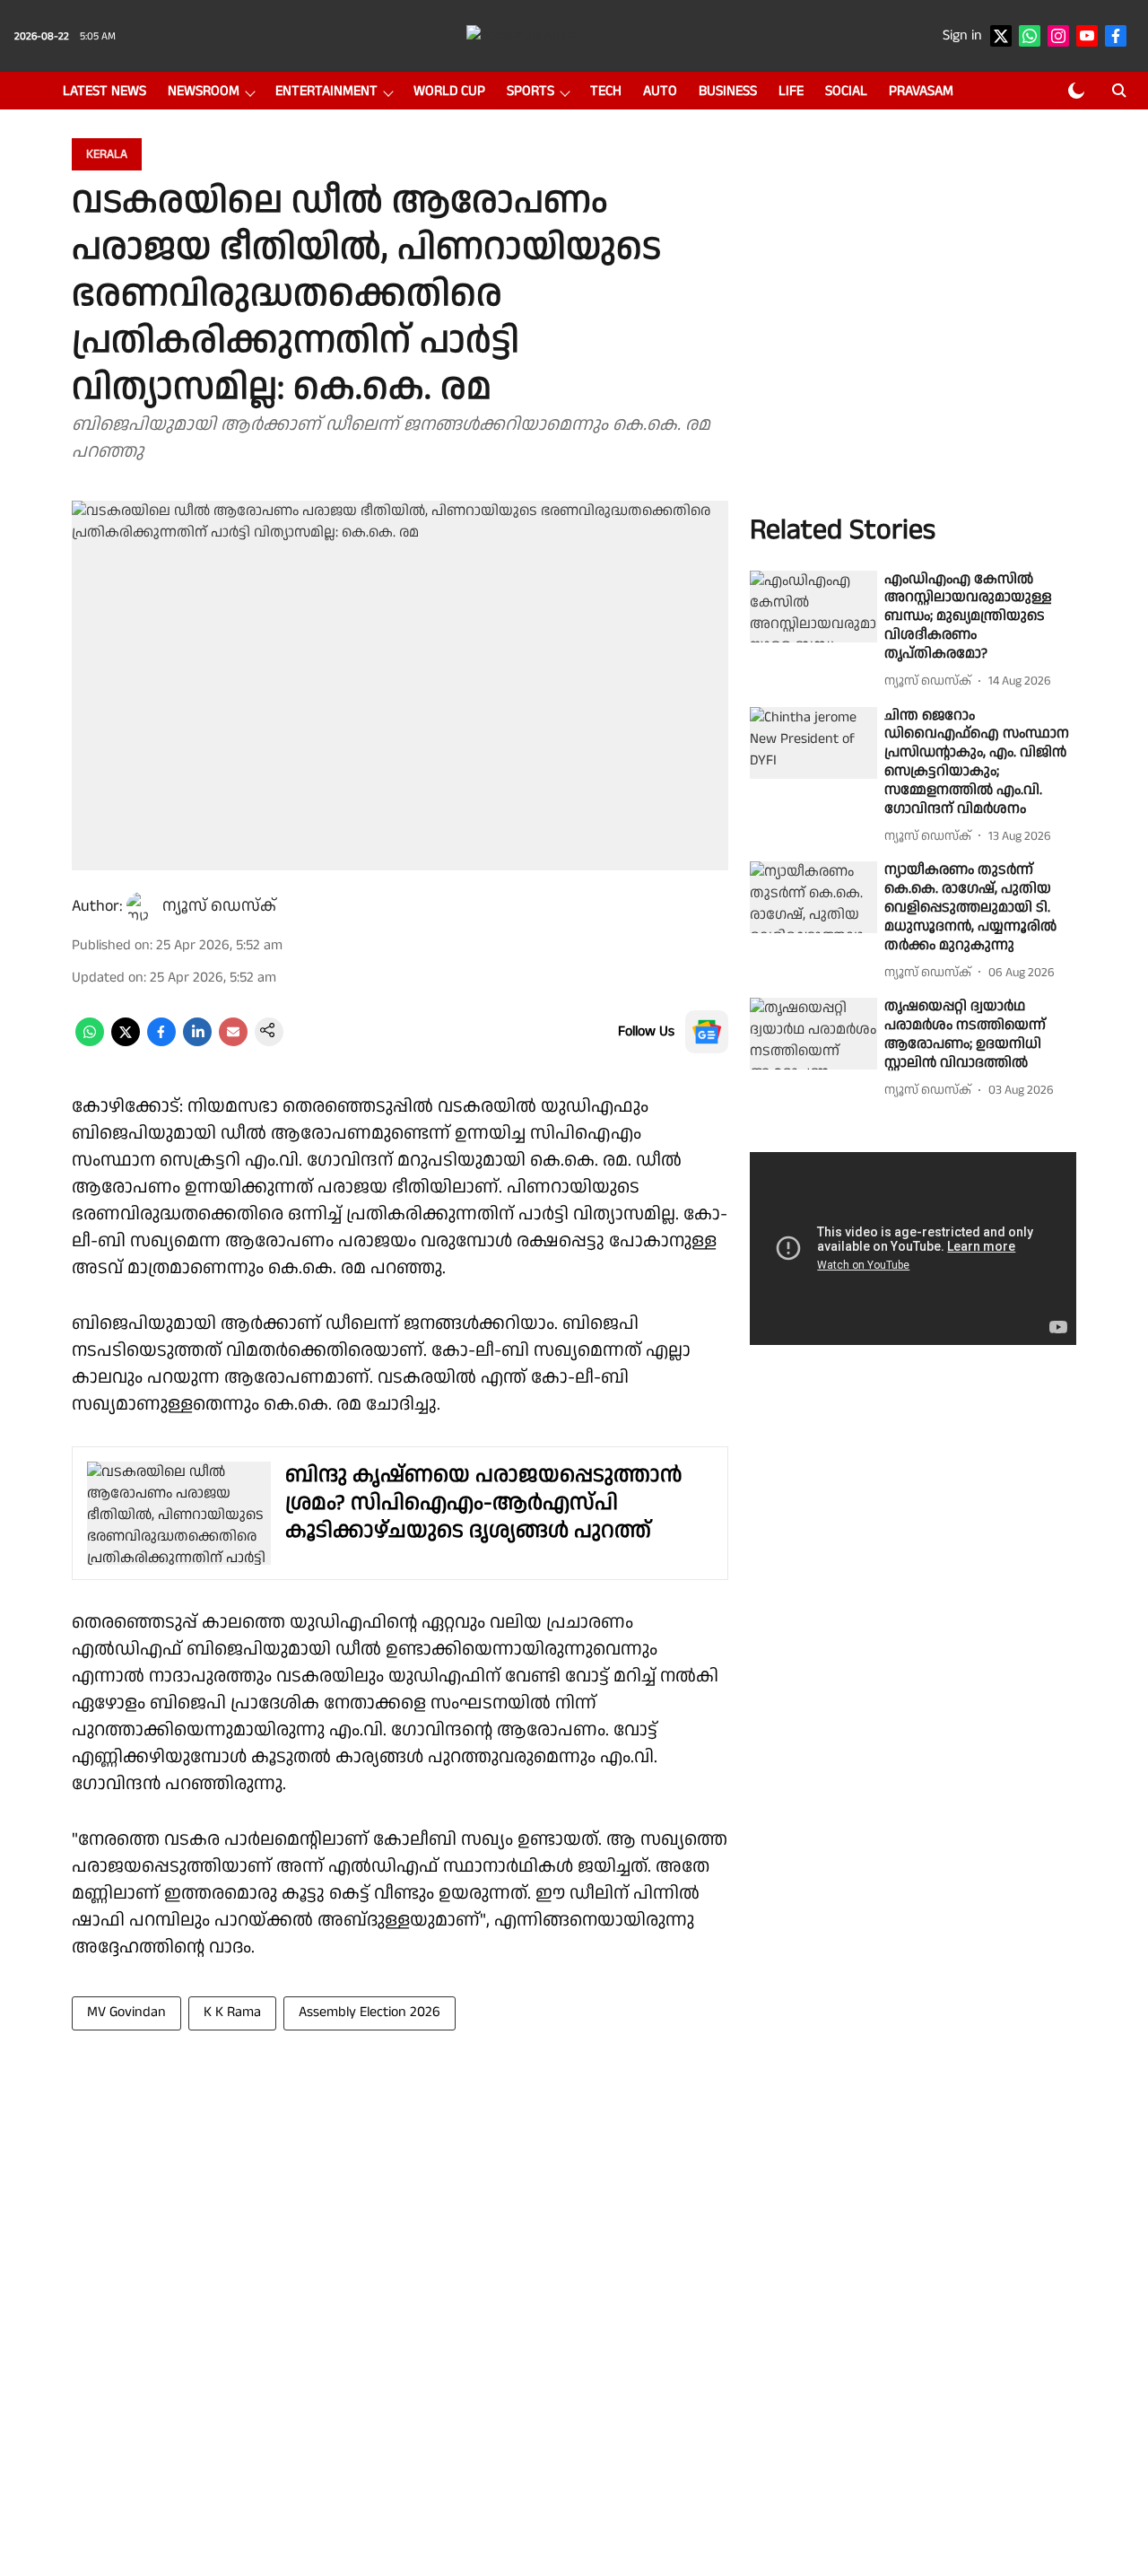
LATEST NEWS (104, 91)
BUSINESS (728, 91)
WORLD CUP (449, 91)
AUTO (660, 91)
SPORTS (531, 91)
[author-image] (141, 906)
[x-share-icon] (126, 1042)
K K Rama (232, 2012)
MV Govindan (126, 2012)
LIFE (791, 91)
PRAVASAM (921, 91)
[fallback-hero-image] (813, 607)
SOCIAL (846, 91)
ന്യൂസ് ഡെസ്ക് (219, 906)
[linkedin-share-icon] (197, 1042)
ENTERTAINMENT (326, 91)
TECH (606, 91)
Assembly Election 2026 (370, 2012)
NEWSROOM (204, 91)
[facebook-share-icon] (161, 1042)
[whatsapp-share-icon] (90, 1042)
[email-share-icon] (233, 1042)
